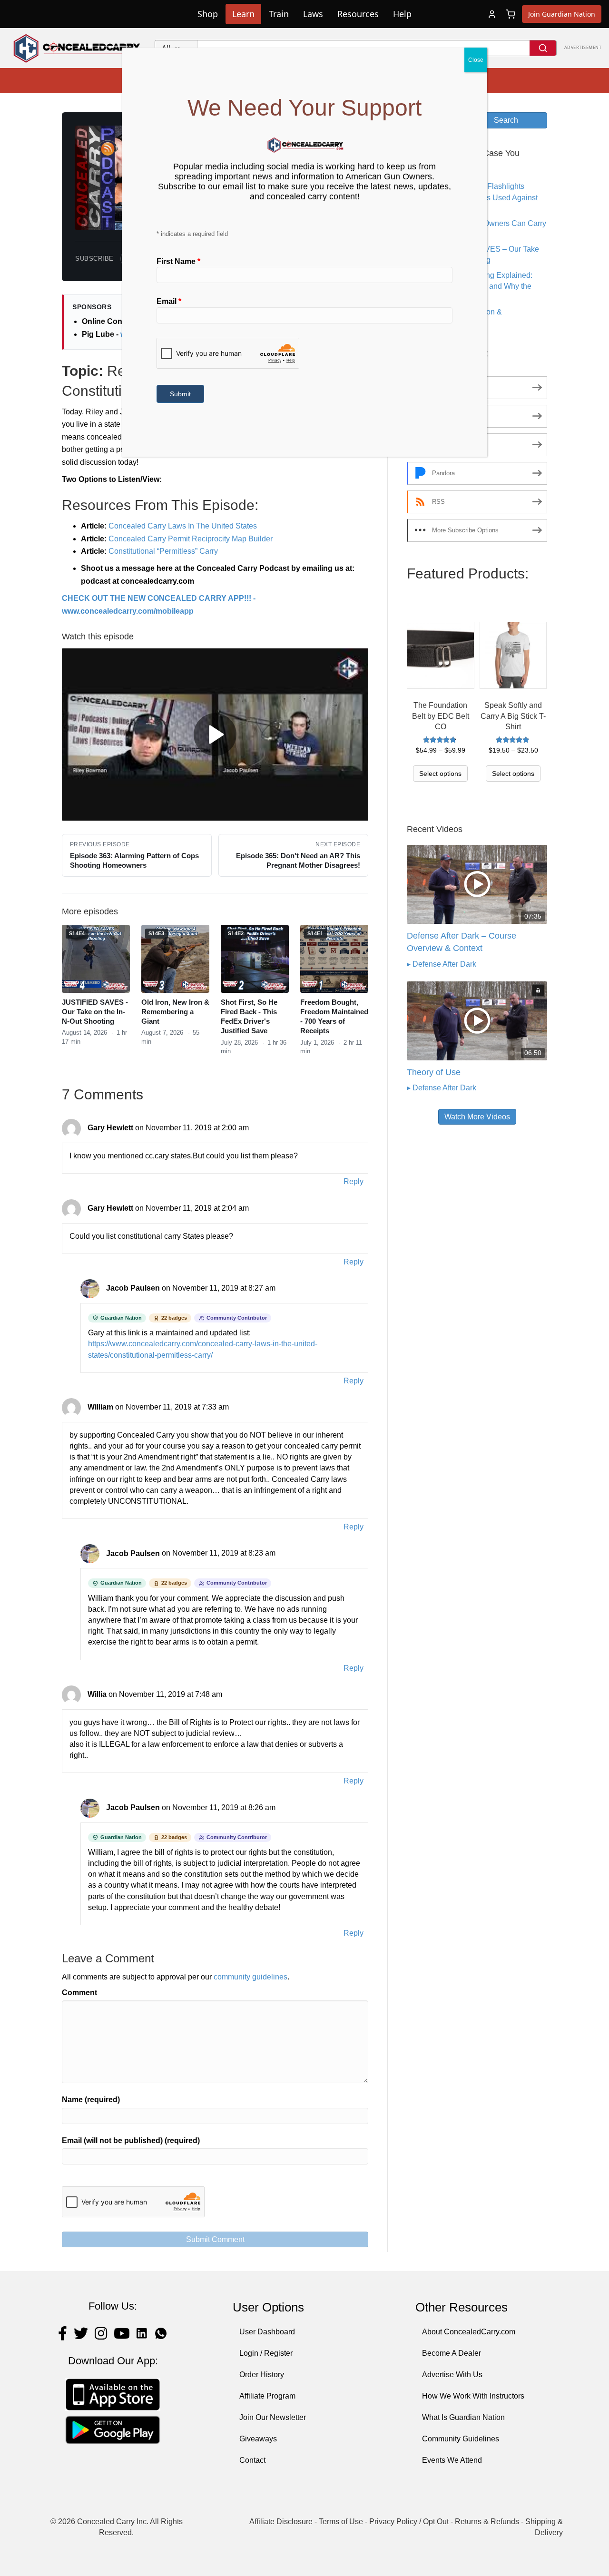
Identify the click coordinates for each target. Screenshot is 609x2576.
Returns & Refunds (487, 2522)
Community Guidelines (461, 2439)
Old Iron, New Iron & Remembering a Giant (175, 1012)
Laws (313, 14)
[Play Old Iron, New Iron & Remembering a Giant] (194, 980)
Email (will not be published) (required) (131, 2140)
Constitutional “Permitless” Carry (163, 551)
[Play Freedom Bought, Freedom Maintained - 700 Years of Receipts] (353, 980)
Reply (354, 1181)
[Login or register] (492, 14)
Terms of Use (341, 2522)
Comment (79, 1993)
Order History (262, 2375)
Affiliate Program (267, 2396)
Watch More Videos (477, 1117)
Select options (440, 774)
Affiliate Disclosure (281, 2522)
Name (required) (91, 2100)
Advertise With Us (452, 2375)
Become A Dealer (452, 2353)
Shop (208, 14)
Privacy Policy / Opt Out (409, 2522)
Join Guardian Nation (562, 14)
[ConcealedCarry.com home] (77, 48)
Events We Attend (452, 2460)
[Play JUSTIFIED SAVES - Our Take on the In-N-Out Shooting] (115, 980)
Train (279, 14)
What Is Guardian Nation (463, 2417)
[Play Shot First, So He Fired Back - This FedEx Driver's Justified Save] (274, 980)
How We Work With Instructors (473, 2396)
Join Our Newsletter (273, 2417)
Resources (358, 14)
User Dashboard (267, 2332)
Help (402, 14)
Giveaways (258, 2439)
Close (476, 60)
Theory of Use (434, 1072)
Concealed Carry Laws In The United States (183, 526)
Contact (252, 2460)
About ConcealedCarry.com (469, 2332)
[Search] (543, 48)
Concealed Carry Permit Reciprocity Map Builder (191, 539)
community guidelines (250, 1977)
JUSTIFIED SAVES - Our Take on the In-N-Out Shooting (95, 1012)
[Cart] (511, 14)
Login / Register (266, 2353)
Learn (243, 14)
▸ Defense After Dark (442, 964)
